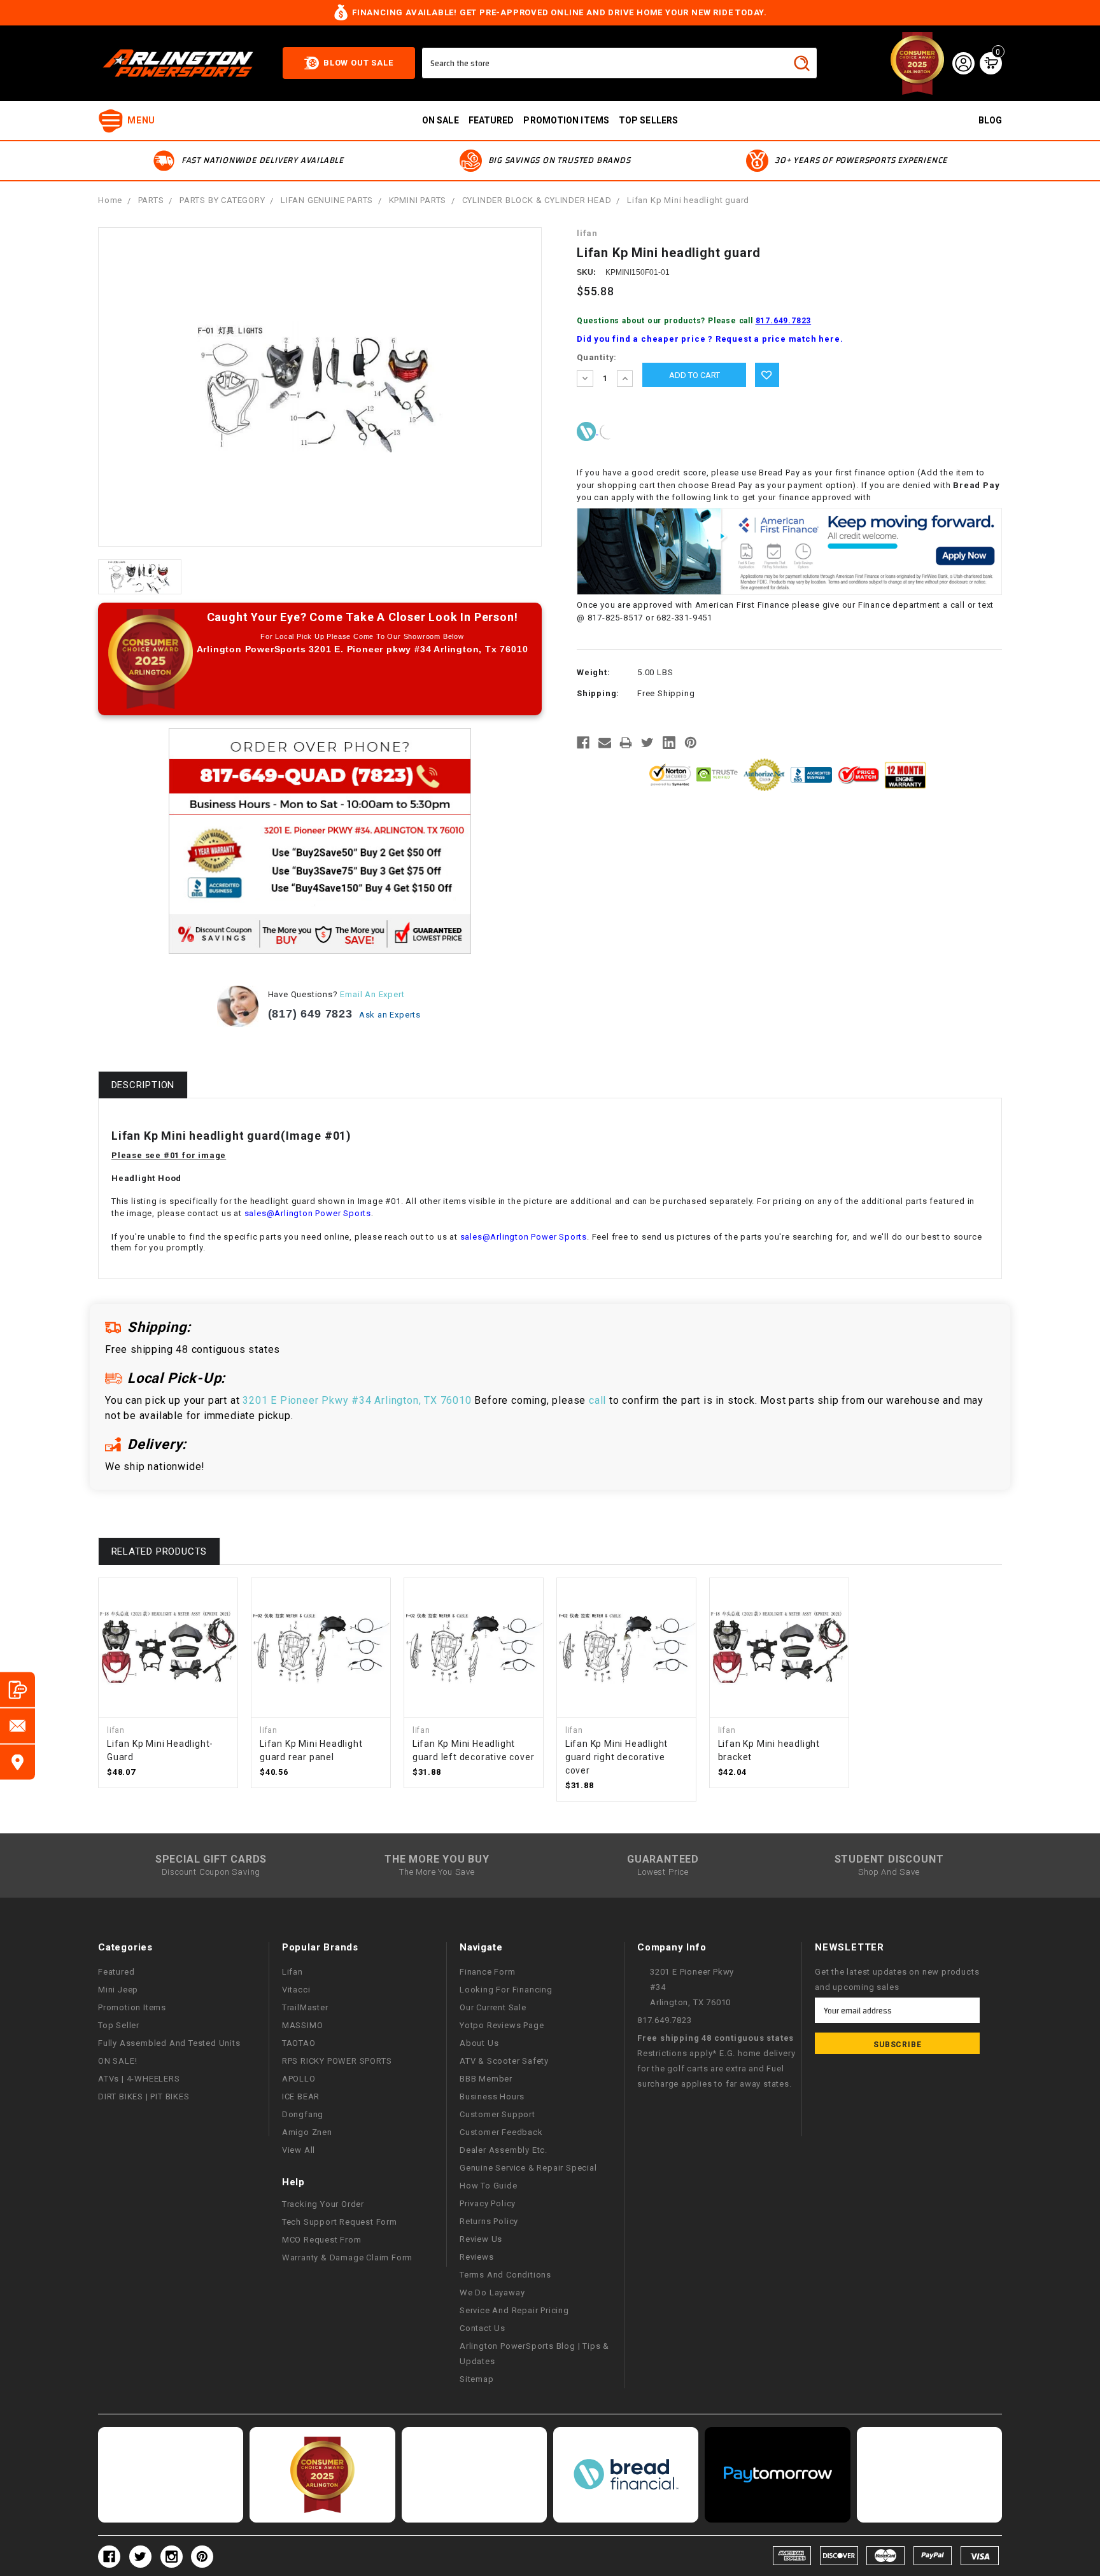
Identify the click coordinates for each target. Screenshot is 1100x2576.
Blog (990, 120)
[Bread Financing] (626, 2475)
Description (143, 1085)
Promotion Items (132, 2007)
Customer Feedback (501, 2132)
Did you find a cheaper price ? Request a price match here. (710, 339)
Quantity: (597, 357)
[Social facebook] (109, 2557)
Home (110, 200)
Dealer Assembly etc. (504, 2150)
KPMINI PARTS (418, 200)
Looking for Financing (506, 1990)
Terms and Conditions (505, 2275)
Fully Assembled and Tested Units (169, 2043)
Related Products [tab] (159, 1551)
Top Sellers (648, 120)
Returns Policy (489, 2221)
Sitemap (477, 2379)
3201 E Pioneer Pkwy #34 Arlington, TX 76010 (357, 1400)
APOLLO (299, 2079)
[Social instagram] (172, 2557)
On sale (441, 120)
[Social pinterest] (202, 2557)
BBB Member (486, 2079)
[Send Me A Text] (18, 1690)
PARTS (151, 200)
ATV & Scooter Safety (504, 2061)
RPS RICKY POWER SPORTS (337, 2061)
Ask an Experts (391, 1015)
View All (299, 2150)
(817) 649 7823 (310, 1014)
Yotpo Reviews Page (502, 2025)
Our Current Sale (493, 2007)
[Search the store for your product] (801, 63)
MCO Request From (322, 2240)
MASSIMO (303, 2025)
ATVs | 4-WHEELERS (139, 2079)
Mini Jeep (118, 1990)
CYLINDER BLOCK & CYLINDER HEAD (537, 200)
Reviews (477, 2257)
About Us (479, 2043)
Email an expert (372, 994)
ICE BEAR (301, 2096)
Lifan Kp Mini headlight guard (688, 200)
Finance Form (488, 1972)
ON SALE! (117, 2061)
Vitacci (296, 1990)
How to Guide (489, 2186)
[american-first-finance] (608, 431)
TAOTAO (299, 2043)
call (597, 1400)
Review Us (481, 2239)
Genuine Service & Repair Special (528, 2168)
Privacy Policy (488, 2203)
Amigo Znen (307, 2132)
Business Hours (492, 2096)
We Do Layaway (492, 2292)
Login (963, 63)
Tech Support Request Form (340, 2222)
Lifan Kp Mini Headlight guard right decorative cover (617, 1757)
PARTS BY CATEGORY (222, 200)
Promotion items (566, 120)
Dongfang (303, 2114)
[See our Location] (18, 1762)
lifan (293, 1972)
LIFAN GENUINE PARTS (327, 200)
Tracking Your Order (323, 2204)
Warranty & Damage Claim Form (347, 2257)
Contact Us (483, 2328)
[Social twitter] (140, 2557)
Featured (491, 120)
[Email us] (18, 1726)
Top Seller (119, 2025)
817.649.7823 (784, 321)
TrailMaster (305, 2007)
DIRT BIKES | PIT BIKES (144, 2096)
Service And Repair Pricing (514, 2310)
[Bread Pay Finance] (588, 431)
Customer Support (497, 2114)
